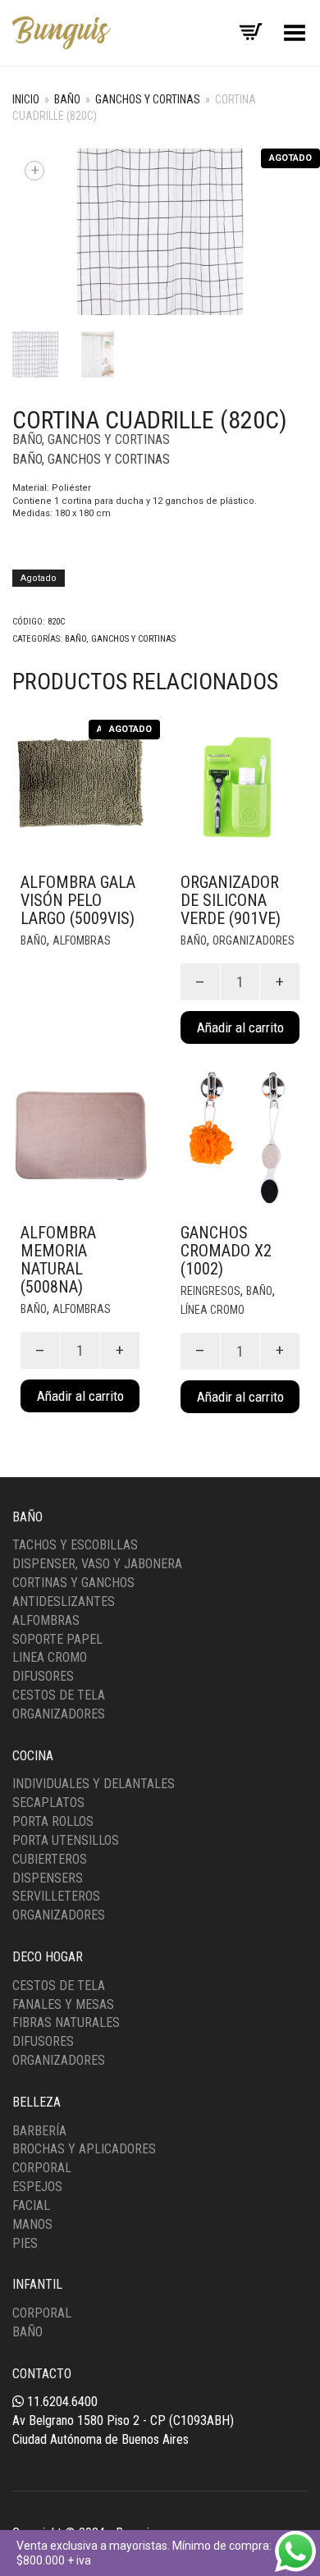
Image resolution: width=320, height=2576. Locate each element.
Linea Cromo (50, 1657)
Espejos (37, 2187)
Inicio (26, 99)
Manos (32, 2224)
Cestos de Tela (59, 1695)
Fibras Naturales (66, 2022)
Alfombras (82, 940)
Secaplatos (48, 1803)
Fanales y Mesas (63, 2004)
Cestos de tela (59, 1986)
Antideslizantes (64, 1601)
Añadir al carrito (240, 1027)
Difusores (43, 1676)
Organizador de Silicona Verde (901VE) (231, 900)
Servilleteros (56, 1896)
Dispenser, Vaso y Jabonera (97, 1564)
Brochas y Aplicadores (84, 2149)
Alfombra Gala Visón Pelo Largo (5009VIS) (78, 900)
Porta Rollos (53, 1821)
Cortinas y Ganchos (73, 1583)
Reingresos (210, 1291)
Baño (67, 99)
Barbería (39, 2131)
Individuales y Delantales (94, 1784)
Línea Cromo (213, 1310)
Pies (25, 2243)
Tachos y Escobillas (75, 1545)
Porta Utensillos (66, 1840)
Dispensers (48, 1878)
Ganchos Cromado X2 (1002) (226, 1251)
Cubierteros (50, 1859)
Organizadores (254, 940)
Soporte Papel (57, 1639)
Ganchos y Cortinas (148, 99)
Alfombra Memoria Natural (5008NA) (58, 1260)
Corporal (42, 2168)
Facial (31, 2205)
